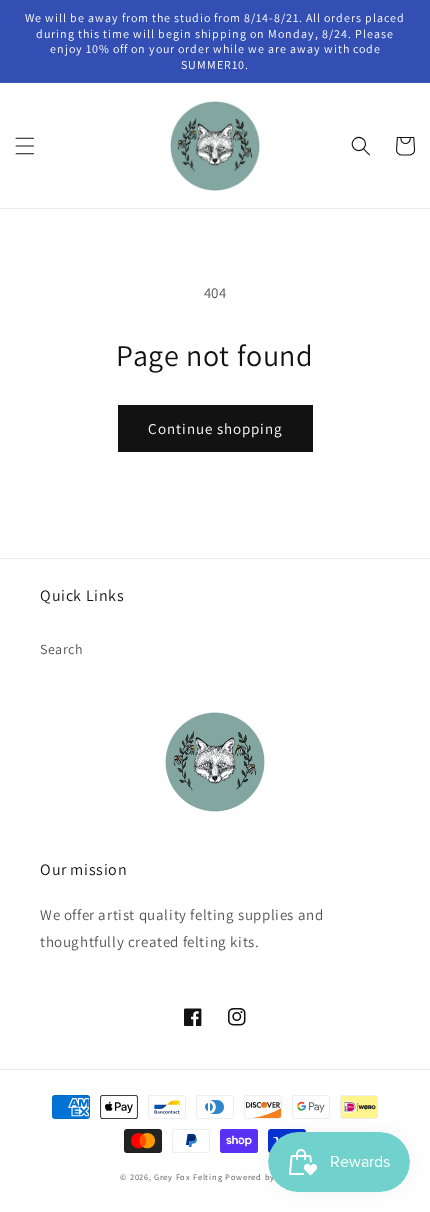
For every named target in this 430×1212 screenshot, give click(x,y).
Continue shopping (215, 428)
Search (62, 649)
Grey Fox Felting (188, 1176)
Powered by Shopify (267, 1176)
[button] (25, 146)
